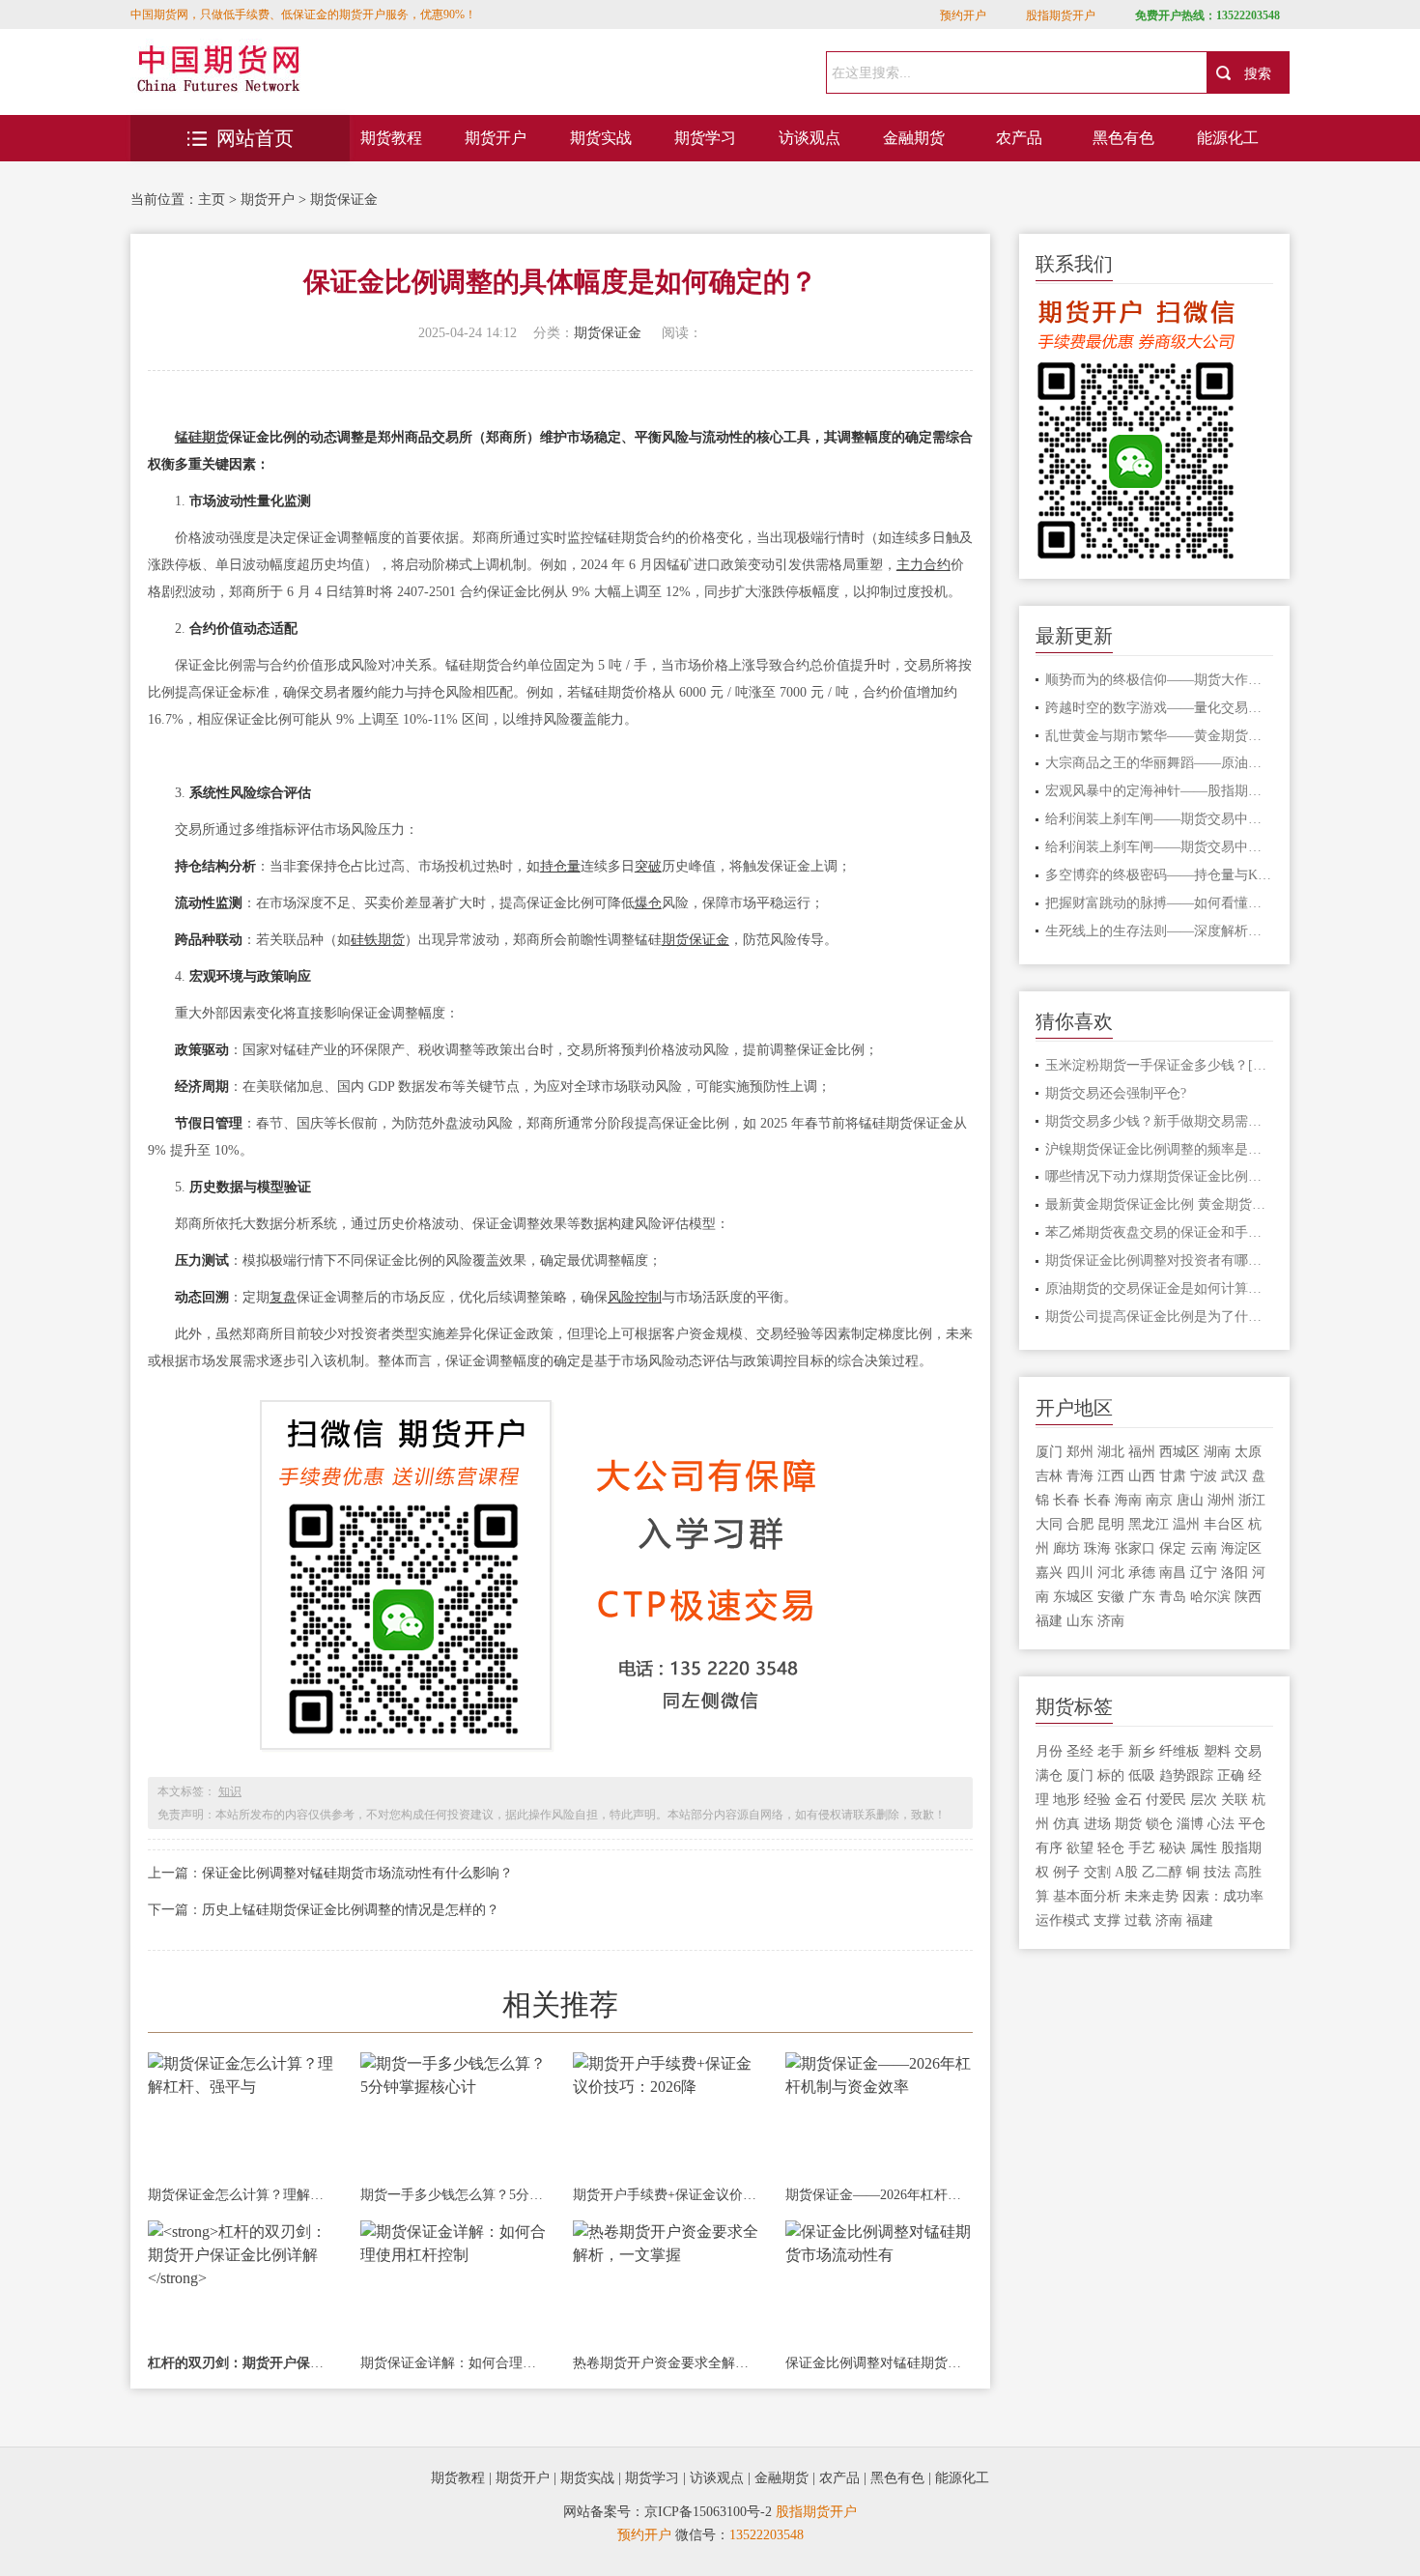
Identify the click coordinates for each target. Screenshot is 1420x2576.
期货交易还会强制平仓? (1116, 1093)
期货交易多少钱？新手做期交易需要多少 (1160, 1121)
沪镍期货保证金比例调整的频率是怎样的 (1160, 1149)
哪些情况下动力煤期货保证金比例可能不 (1160, 1176)
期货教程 (391, 138)
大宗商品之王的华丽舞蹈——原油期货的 (1160, 763)
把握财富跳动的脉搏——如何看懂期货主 (1160, 903)
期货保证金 (344, 200)
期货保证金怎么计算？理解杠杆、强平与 (241, 2195)
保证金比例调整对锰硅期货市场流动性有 (879, 2363)
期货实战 (601, 138)
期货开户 (496, 138)
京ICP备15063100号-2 (708, 2512)
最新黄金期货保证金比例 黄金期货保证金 (1160, 1204)
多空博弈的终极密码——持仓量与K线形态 (1160, 875)
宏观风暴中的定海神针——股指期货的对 (1160, 791)
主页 (212, 200)
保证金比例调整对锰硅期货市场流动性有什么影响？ (357, 1873)
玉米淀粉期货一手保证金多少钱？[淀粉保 (1160, 1065)
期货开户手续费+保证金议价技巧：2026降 (667, 2195)
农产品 (1019, 138)
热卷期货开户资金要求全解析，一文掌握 (667, 2363)
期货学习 (705, 138)
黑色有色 (1123, 138)
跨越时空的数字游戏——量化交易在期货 (1160, 708)
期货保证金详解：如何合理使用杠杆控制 (454, 2363)
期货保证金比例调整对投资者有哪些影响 (1160, 1260)
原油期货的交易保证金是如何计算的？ (1160, 1288)
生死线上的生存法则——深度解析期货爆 (1160, 931)
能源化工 (1228, 138)
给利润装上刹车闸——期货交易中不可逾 (1160, 819)
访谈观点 (809, 138)
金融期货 (914, 138)
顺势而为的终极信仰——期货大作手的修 (1160, 680)
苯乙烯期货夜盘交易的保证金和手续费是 (1160, 1232)
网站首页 (255, 138)
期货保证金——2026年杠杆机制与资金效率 (879, 2195)
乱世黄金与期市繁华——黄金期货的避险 (1160, 736)
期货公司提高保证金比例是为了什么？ (1160, 1317)
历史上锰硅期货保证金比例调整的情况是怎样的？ (351, 1910)
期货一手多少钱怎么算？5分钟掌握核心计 (454, 2195)
